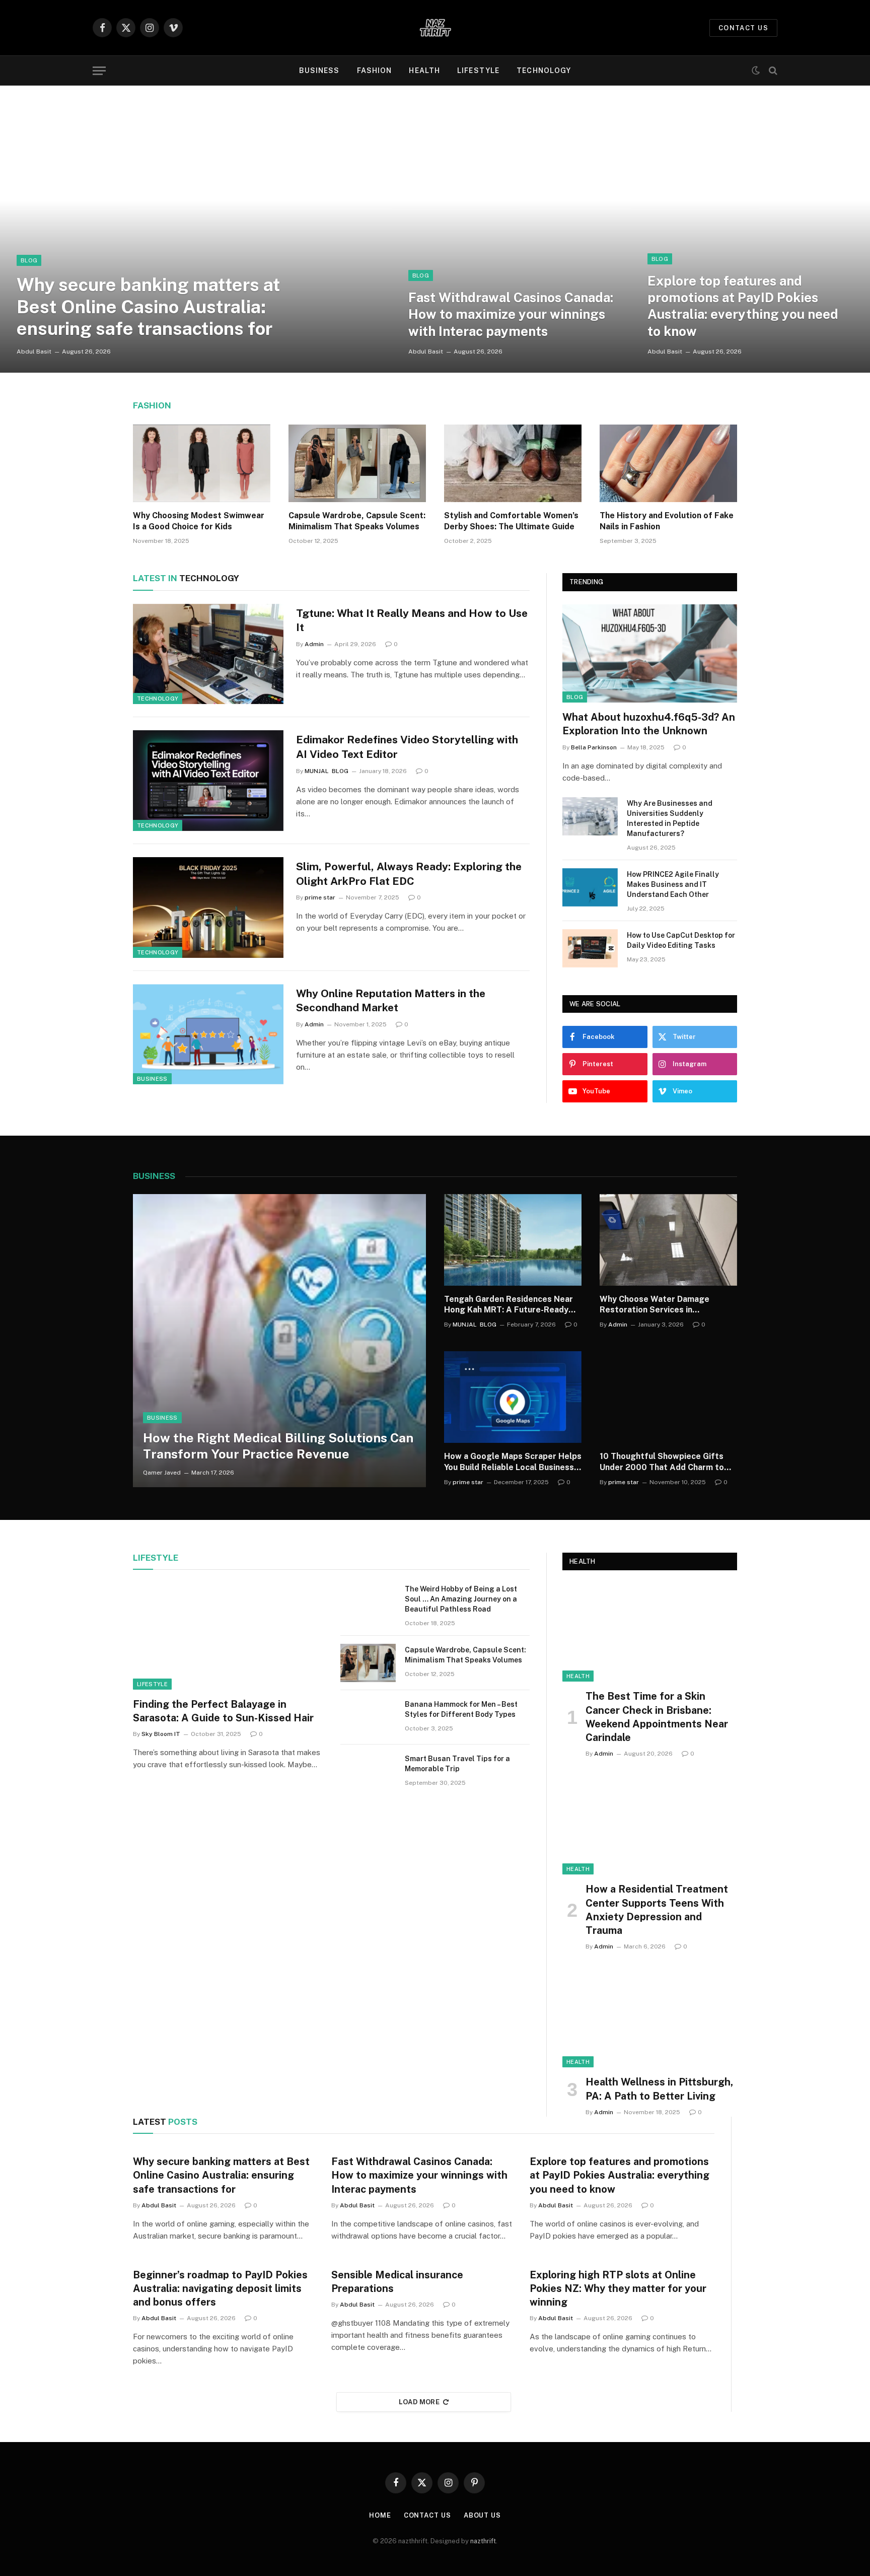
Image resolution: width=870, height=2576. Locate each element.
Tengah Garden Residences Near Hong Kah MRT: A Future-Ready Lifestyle (509, 1305)
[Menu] (99, 71)
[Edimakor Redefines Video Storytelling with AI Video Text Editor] (208, 781)
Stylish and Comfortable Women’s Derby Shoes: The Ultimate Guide (511, 521)
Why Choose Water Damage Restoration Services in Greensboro (655, 1305)
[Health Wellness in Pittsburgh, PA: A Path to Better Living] (650, 2018)
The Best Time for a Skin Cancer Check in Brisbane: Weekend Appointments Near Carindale (657, 1717)
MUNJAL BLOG (327, 771)
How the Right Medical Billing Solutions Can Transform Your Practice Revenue (278, 1446)
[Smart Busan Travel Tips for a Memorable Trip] (368, 1772)
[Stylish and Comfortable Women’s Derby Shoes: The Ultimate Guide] (513, 463)
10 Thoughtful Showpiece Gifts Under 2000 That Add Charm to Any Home (662, 1462)
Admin (314, 644)
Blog (29, 260)
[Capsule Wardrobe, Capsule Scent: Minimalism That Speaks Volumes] (357, 463)
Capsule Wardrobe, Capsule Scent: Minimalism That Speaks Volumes (357, 521)
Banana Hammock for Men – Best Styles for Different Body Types (461, 1709)
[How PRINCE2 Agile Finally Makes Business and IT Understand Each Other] (590, 887)
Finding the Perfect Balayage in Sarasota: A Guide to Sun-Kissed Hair (223, 1711)
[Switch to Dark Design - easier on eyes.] (756, 71)
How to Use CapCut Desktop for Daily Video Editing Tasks (681, 940)
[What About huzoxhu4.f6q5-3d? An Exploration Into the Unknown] (650, 653)
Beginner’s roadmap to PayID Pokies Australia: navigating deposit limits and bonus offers (220, 2288)
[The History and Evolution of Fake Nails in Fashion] (668, 463)
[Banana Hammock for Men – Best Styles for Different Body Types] (368, 1717)
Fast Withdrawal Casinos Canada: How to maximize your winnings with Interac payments (511, 314)
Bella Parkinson (594, 747)
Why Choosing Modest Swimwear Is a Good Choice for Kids (199, 521)
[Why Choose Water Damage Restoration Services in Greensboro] (668, 1240)
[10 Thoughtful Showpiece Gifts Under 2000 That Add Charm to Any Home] (668, 1397)
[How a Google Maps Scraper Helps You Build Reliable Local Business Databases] (513, 1397)
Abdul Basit (34, 352)
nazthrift (483, 2541)
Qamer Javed (162, 1473)
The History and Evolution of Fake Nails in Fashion (667, 521)
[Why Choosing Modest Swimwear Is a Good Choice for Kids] (202, 463)
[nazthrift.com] (435, 28)
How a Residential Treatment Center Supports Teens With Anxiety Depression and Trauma (657, 1910)
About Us (482, 2515)
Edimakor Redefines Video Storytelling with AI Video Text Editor (407, 747)
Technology (544, 71)
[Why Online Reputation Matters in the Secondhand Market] (208, 1034)
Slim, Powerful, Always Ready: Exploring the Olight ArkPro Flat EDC (409, 874)
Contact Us (427, 2515)
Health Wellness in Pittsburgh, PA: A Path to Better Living (659, 2089)
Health (424, 71)
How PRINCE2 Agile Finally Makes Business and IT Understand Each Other (673, 884)
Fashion (375, 71)
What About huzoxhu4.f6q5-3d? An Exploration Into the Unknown (649, 724)
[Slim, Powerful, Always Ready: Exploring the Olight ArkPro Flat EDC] (208, 908)
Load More (419, 2402)
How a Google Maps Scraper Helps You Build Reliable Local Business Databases (513, 1462)
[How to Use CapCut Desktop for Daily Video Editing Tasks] (590, 948)
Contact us (743, 28)
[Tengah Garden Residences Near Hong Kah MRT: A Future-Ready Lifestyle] (513, 1240)
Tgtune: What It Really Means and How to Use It (412, 620)
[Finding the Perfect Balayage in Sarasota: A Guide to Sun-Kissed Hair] (228, 1636)
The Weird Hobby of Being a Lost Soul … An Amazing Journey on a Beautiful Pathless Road (461, 1599)
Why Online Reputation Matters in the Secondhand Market (391, 1001)
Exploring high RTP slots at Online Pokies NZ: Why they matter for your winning (618, 2288)
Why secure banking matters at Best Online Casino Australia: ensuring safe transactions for (149, 306)
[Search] (772, 71)
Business (319, 71)
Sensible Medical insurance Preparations (397, 2282)
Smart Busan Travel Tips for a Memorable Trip (457, 1764)
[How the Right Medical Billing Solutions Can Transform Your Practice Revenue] (279, 1341)
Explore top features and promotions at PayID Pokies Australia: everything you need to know (743, 306)
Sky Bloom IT (161, 1734)
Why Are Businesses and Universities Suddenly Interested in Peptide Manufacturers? (670, 818)
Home (380, 2515)
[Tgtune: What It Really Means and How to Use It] (208, 654)
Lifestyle (478, 71)
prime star (320, 897)
